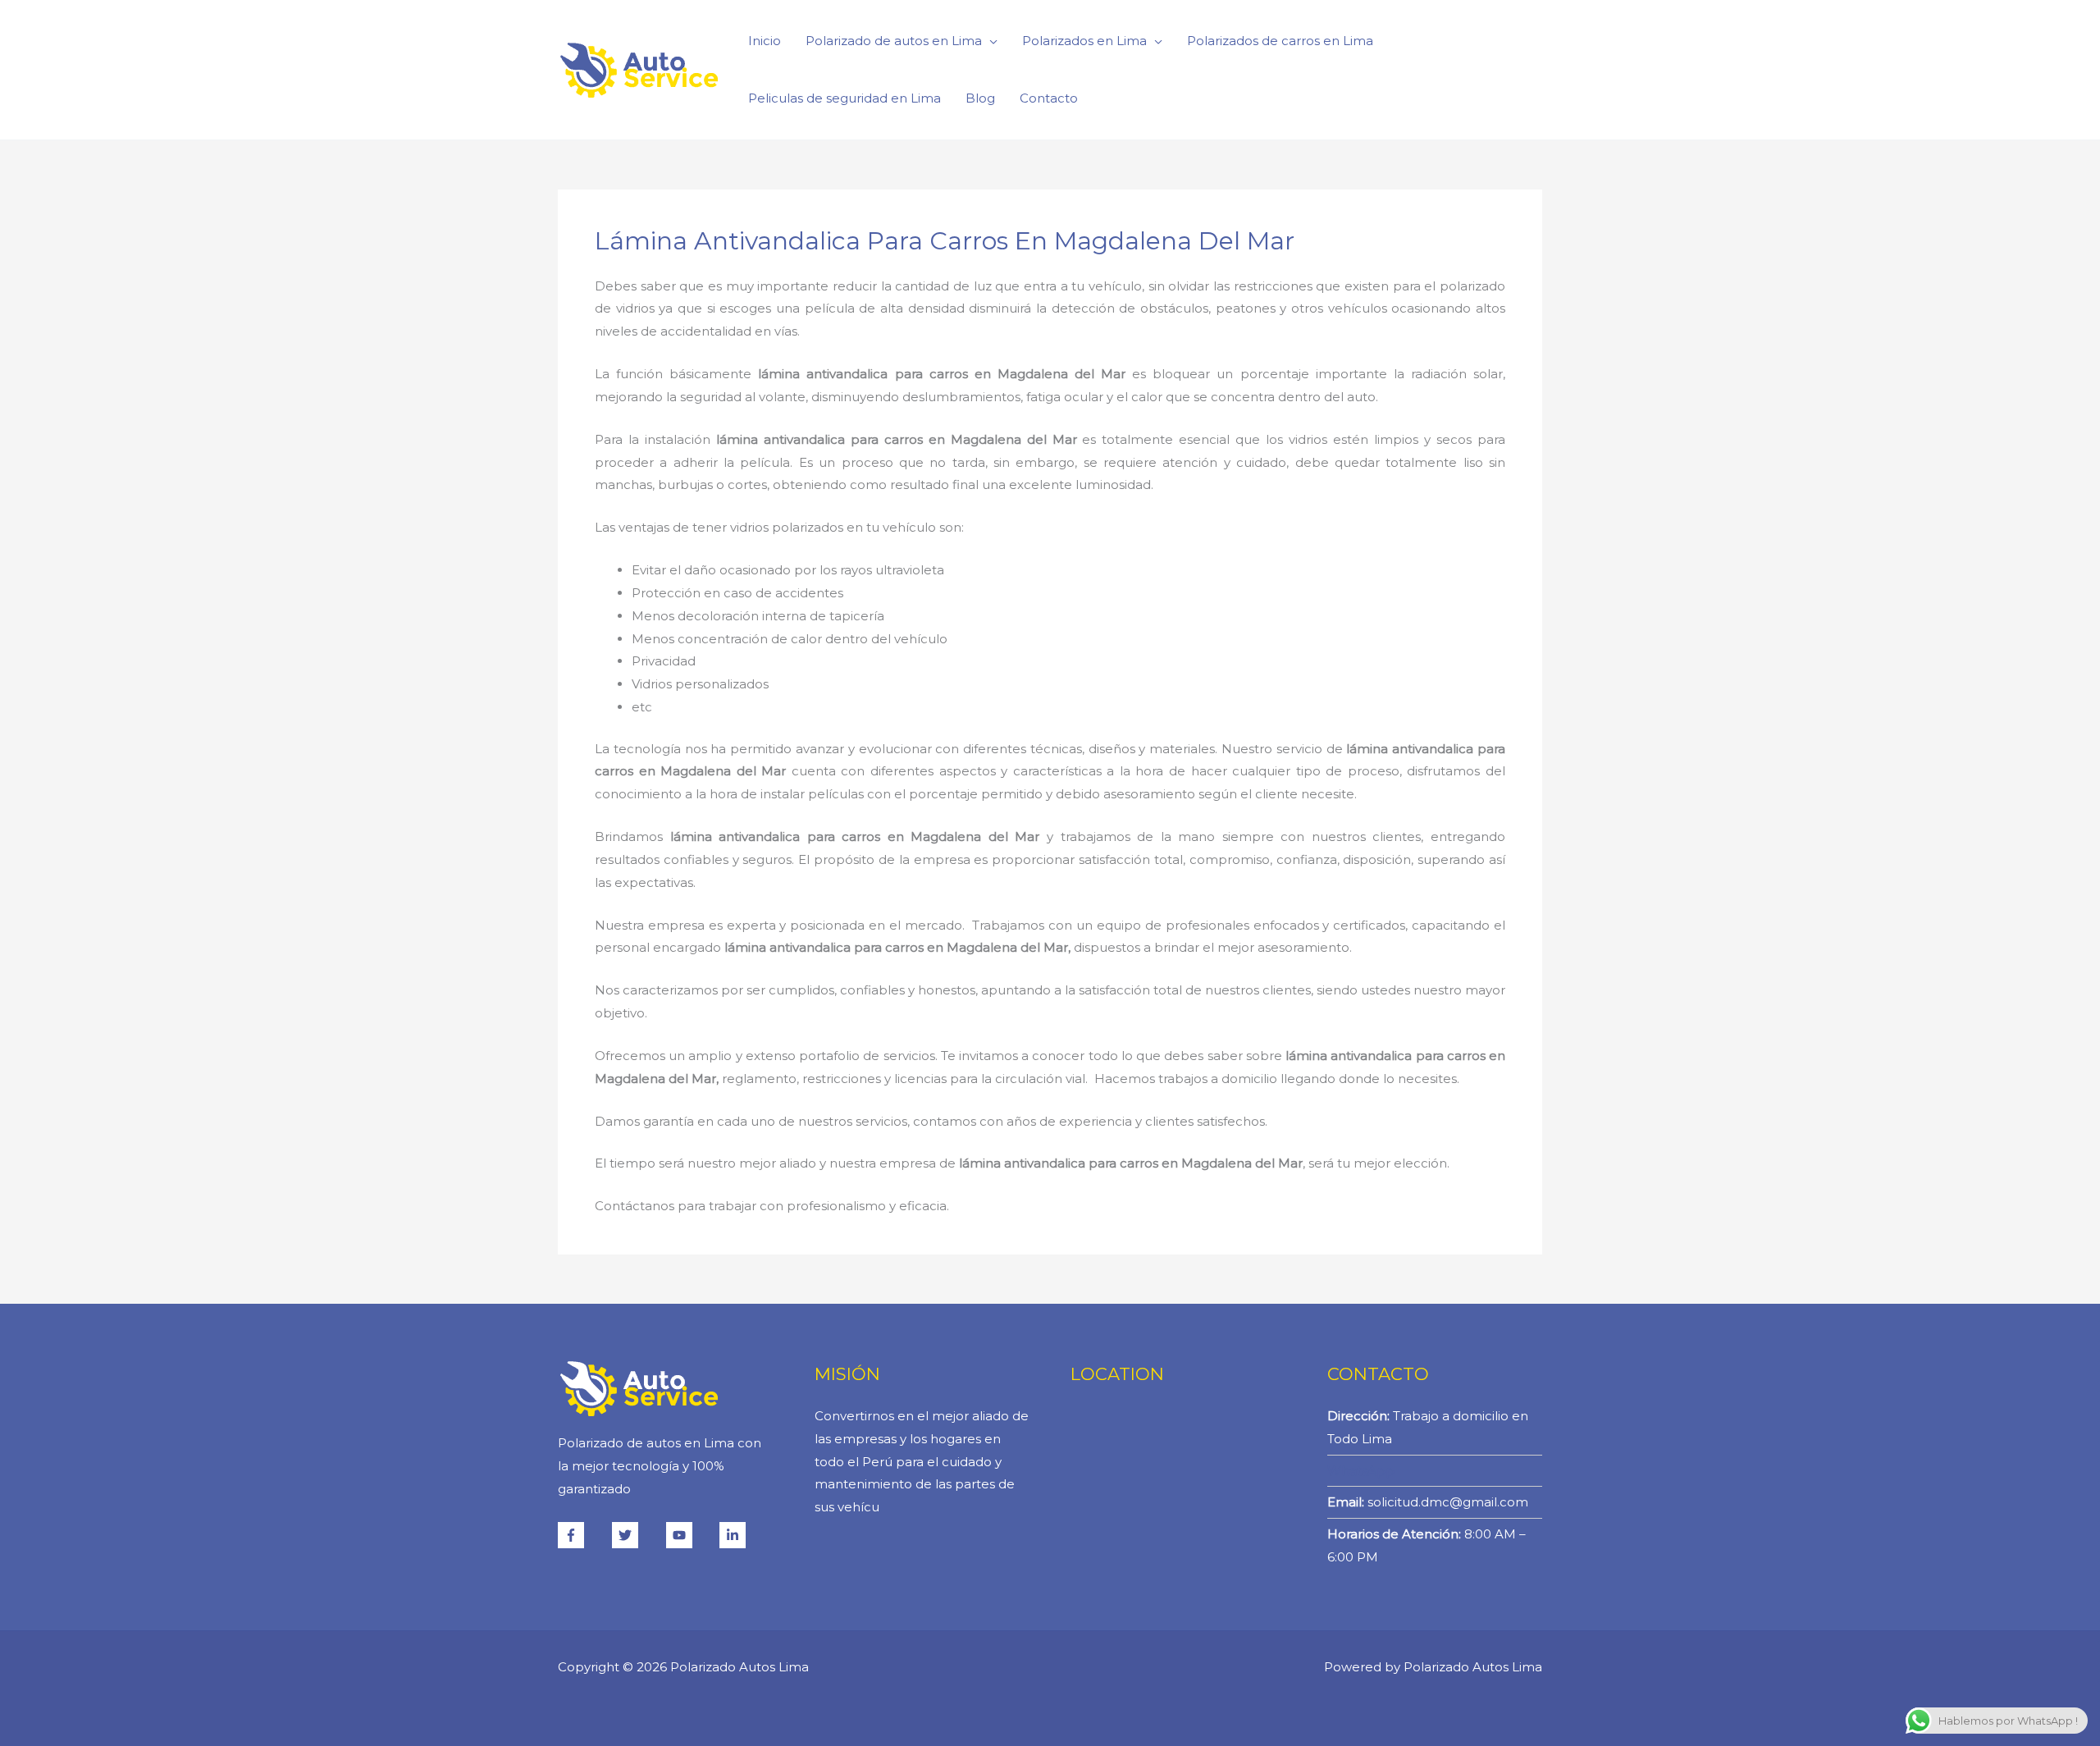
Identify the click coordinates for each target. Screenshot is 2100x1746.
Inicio (765, 41)
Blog (980, 98)
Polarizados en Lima (1084, 41)
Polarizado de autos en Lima (894, 41)
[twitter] (637, 1535)
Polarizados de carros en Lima (1280, 41)
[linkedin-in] (735, 1535)
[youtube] (692, 1535)
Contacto (1049, 98)
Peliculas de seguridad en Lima (845, 98)
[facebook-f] (583, 1535)
